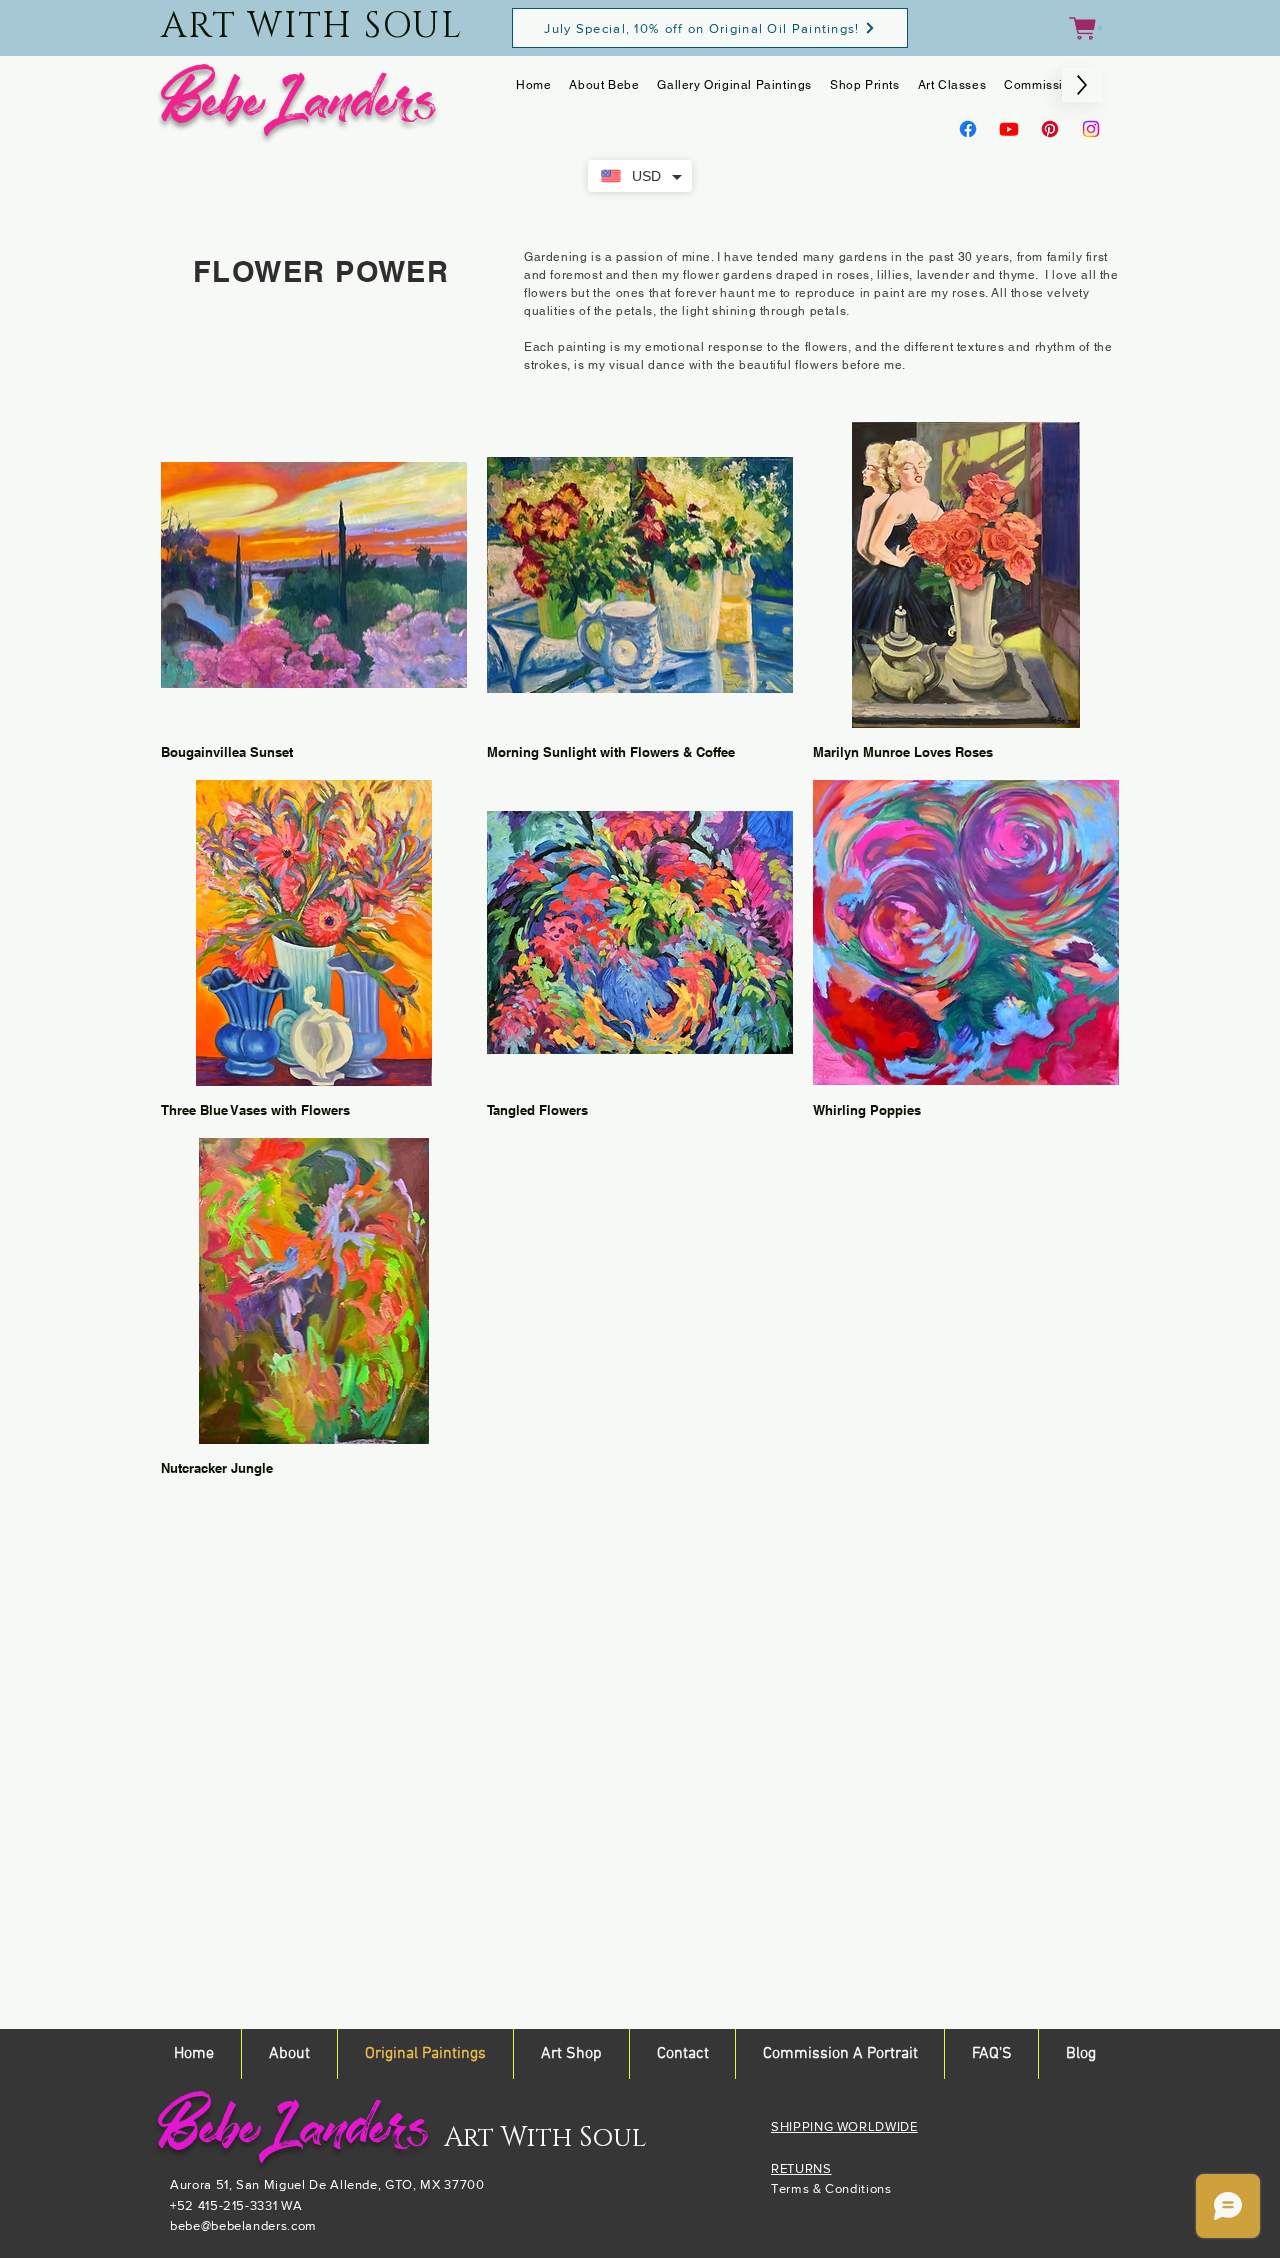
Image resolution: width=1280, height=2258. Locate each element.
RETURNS (801, 2168)
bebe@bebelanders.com (243, 2225)
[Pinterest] (1050, 129)
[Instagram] (1091, 129)
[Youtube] (1009, 129)
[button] (1085, 28)
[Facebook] (968, 129)
